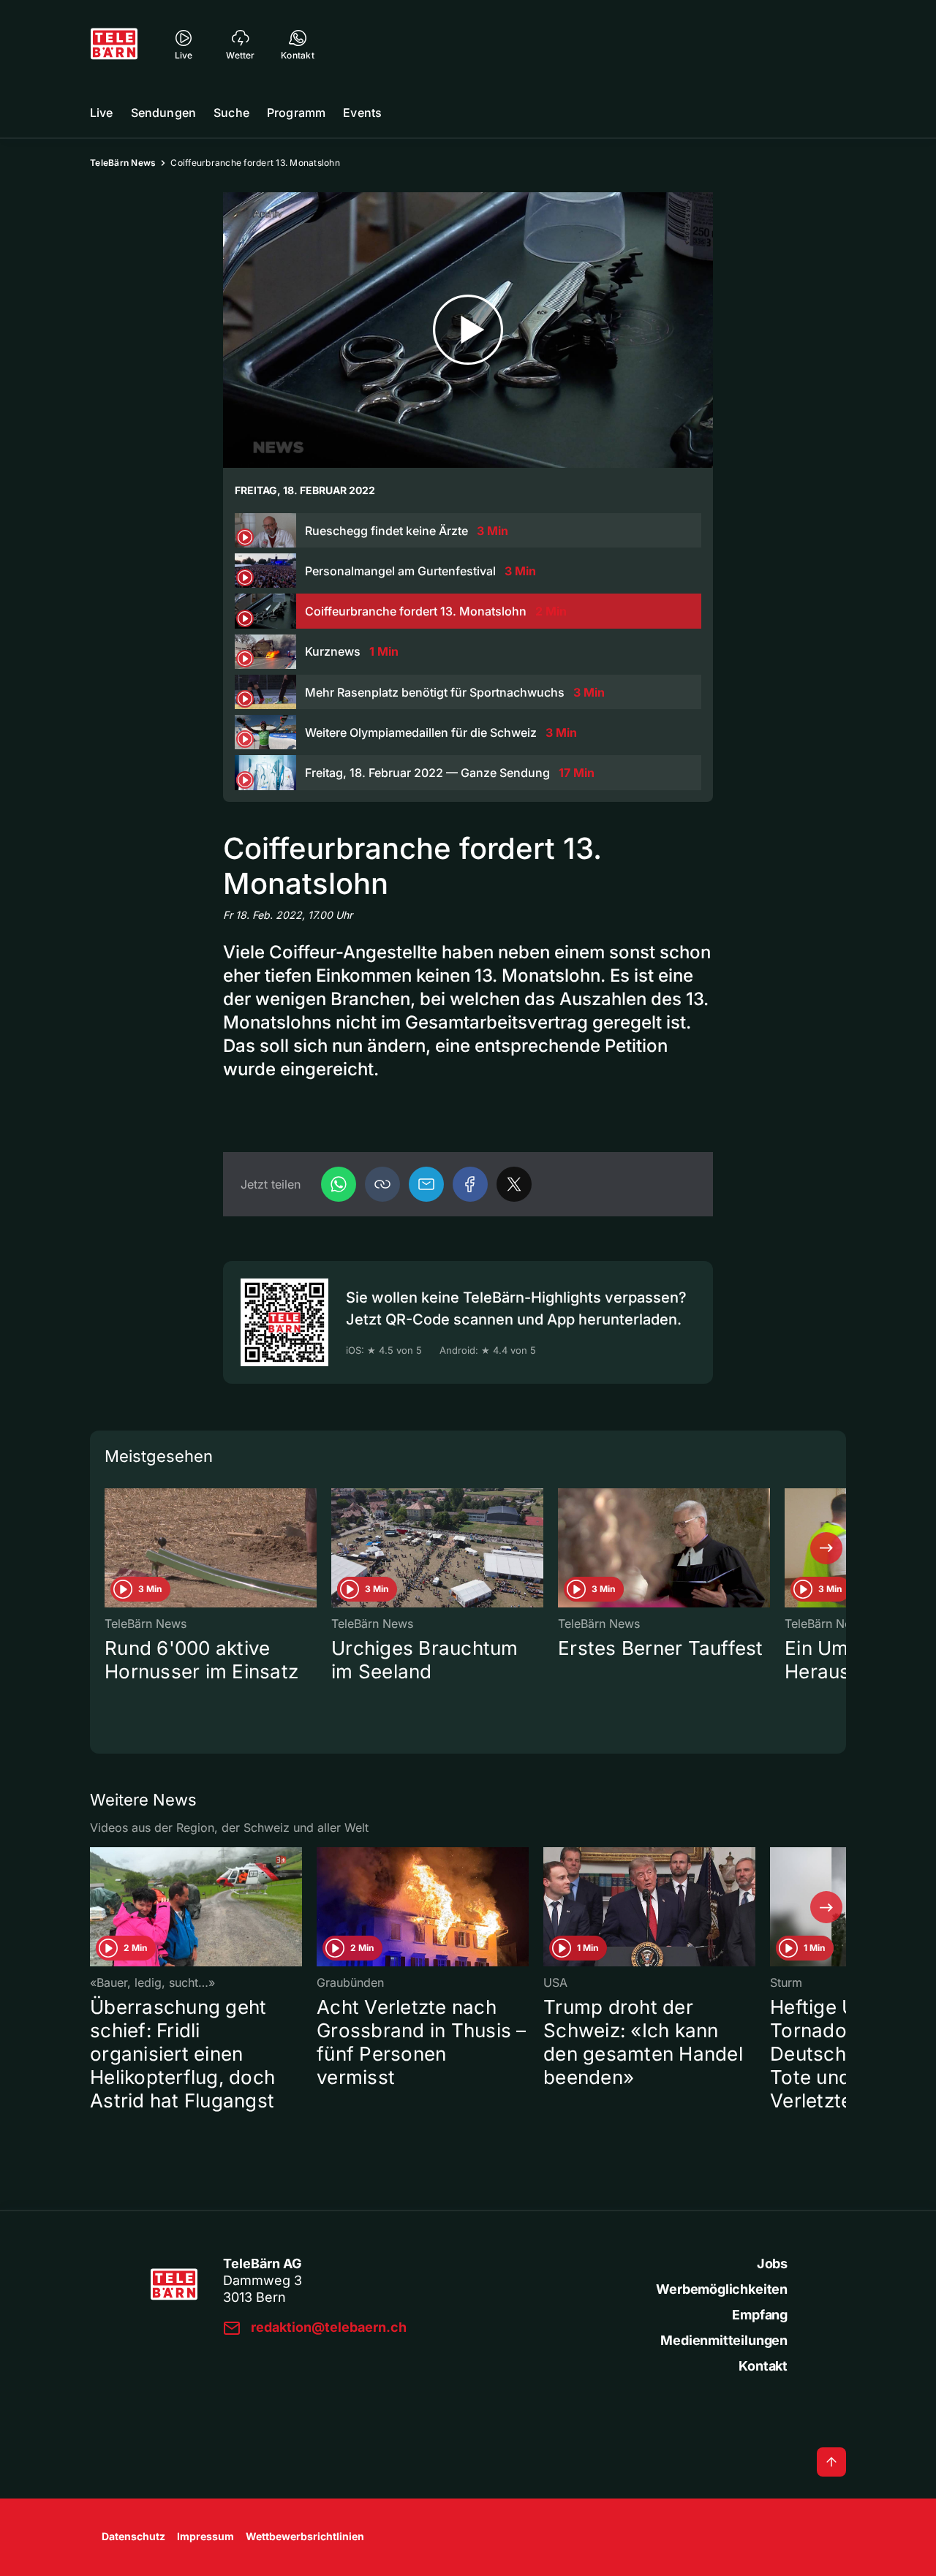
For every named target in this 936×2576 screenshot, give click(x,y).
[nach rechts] (826, 1548)
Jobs (772, 2264)
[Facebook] (470, 1184)
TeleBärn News (123, 163)
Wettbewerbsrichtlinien (305, 2536)
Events (362, 113)
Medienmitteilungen (724, 2340)
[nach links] (110, 1548)
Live (102, 113)
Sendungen (163, 113)
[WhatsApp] (339, 1184)
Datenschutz (133, 2536)
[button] (382, 1184)
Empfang (760, 2315)
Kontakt (763, 2366)
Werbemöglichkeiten (722, 2289)
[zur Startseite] (114, 44)
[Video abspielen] (468, 330)
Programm (296, 113)
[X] (514, 1184)
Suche (231, 113)
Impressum (205, 2536)
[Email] (426, 1184)
